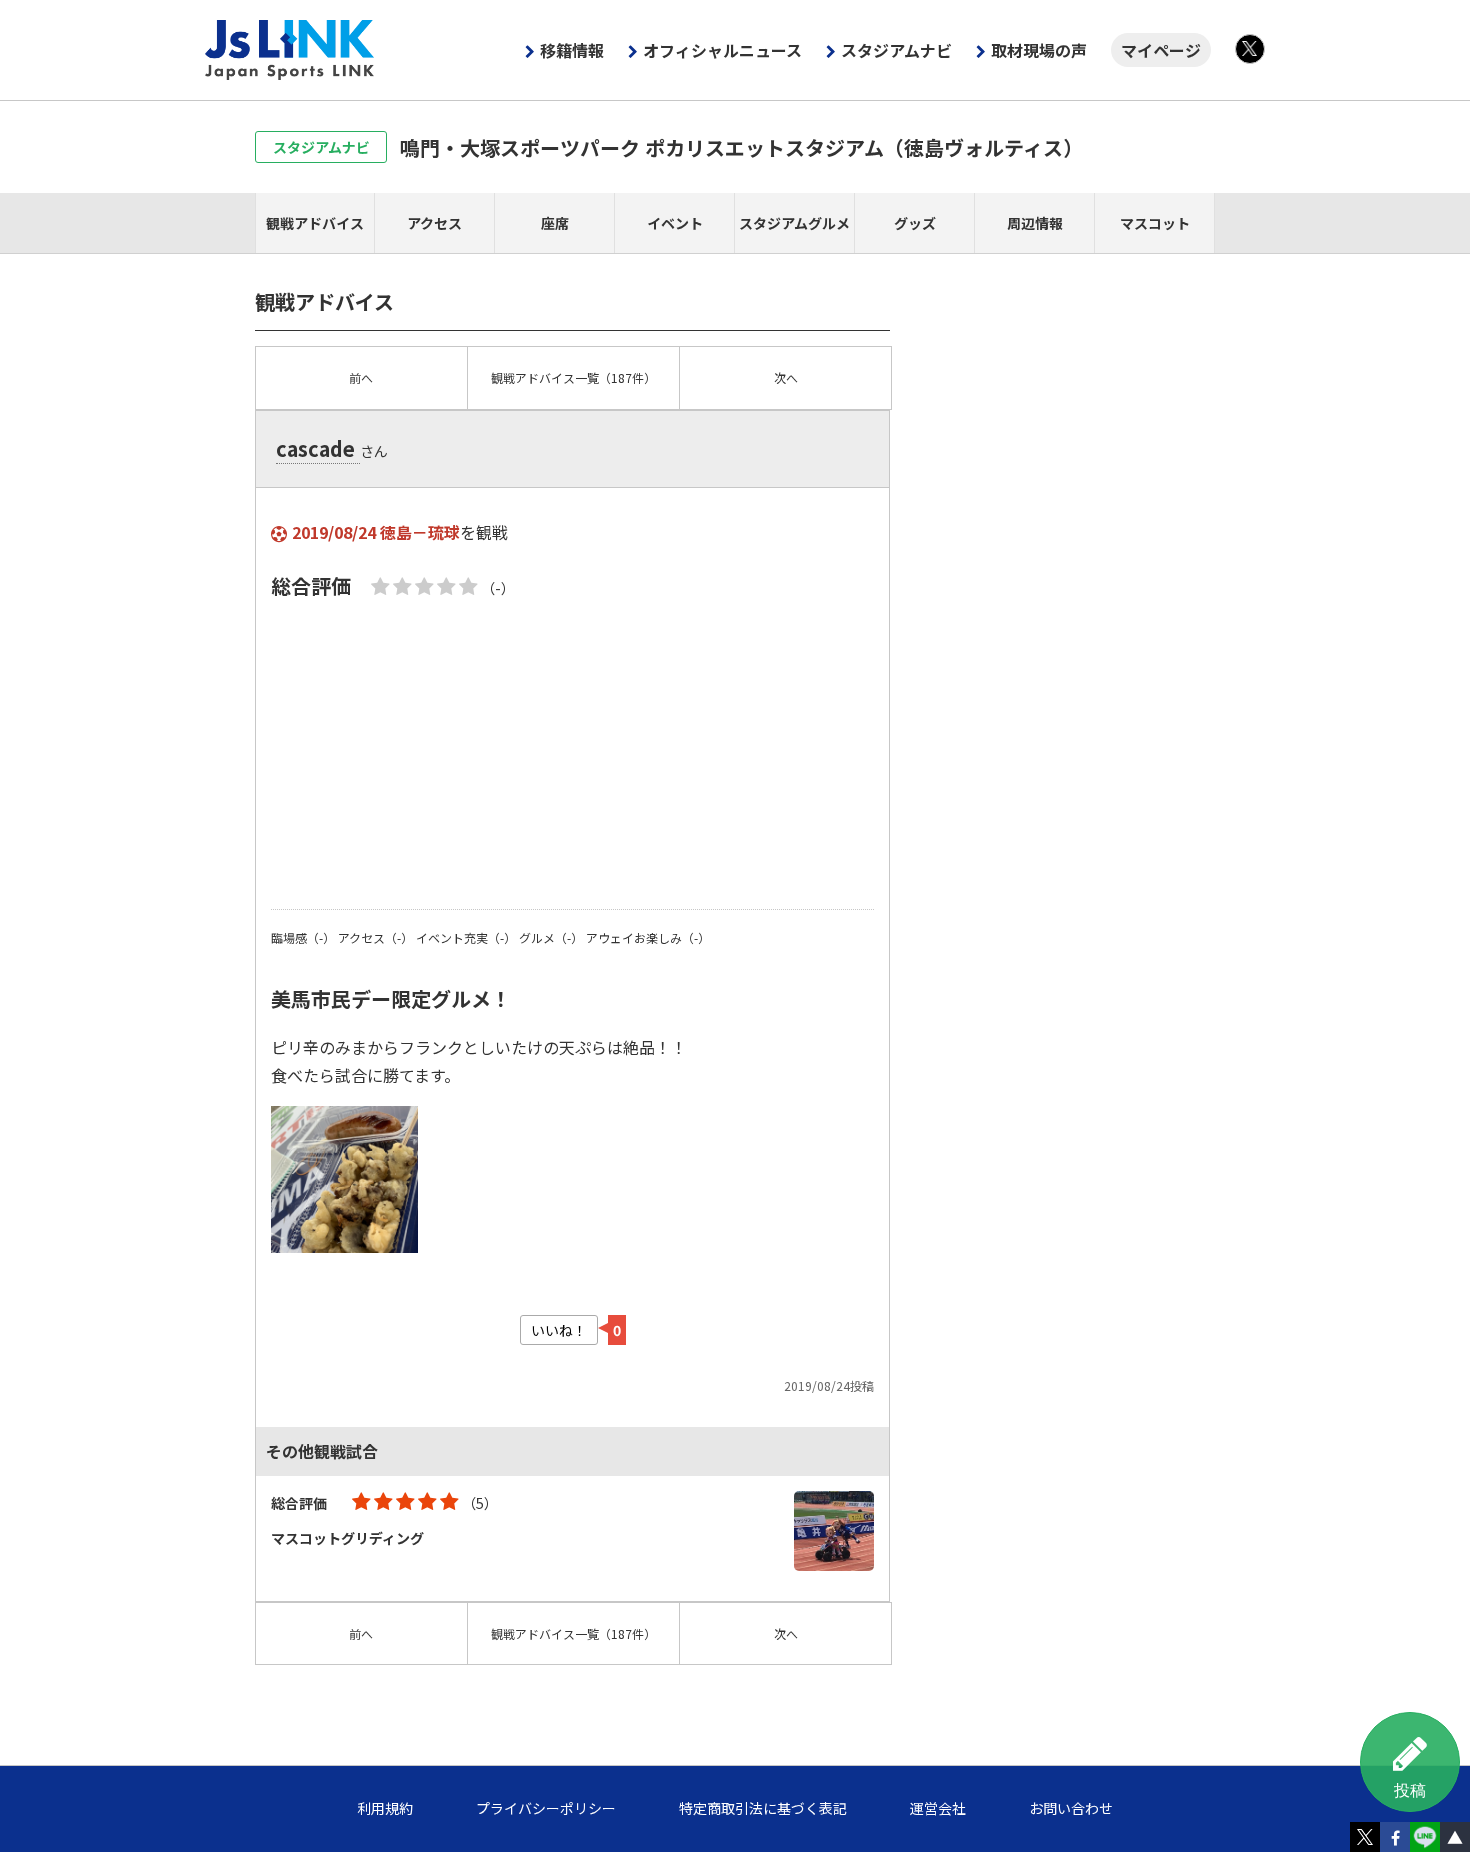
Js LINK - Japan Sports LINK (290, 50)
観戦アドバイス (315, 223)
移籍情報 (572, 50)
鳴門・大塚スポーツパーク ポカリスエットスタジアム (741, 147)
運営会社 (938, 1808)
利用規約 (385, 1808)
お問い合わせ (1071, 1808)
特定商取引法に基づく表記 (763, 1808)
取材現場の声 (1039, 50)
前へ (361, 377)
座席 (555, 223)
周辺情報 (1035, 223)
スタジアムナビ (896, 50)
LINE (1425, 1837)
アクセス (434, 223)
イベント (675, 223)
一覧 (573, 377)
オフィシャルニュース (722, 50)
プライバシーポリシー (546, 1808)
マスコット (1155, 223)
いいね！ (559, 1330)
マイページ (1161, 50)
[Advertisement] (572, 754)
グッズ (915, 223)
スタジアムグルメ (794, 223)
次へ (786, 377)
